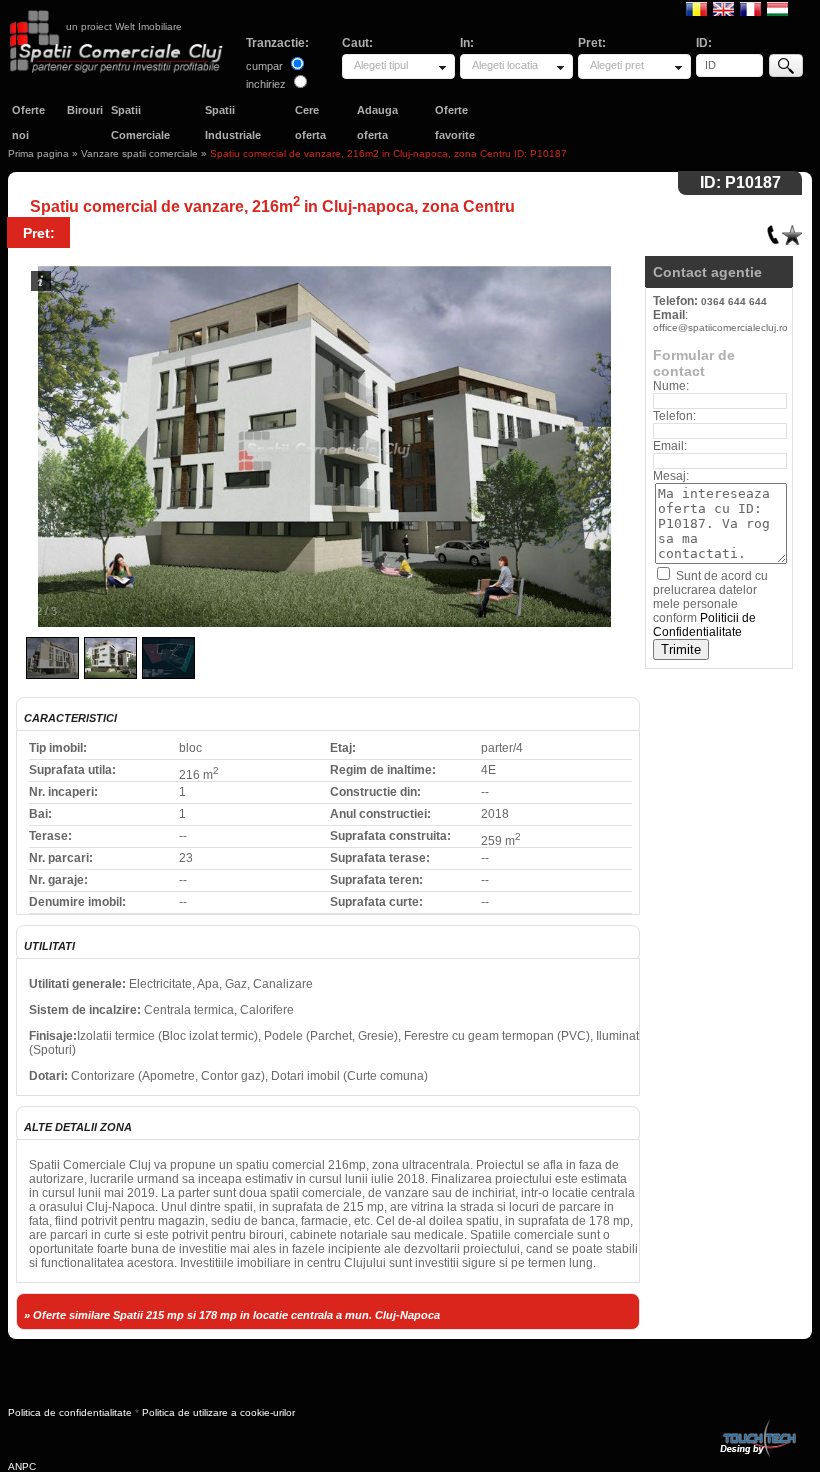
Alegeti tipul (381, 65)
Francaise (750, 8)
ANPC (22, 1466)
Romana (696, 8)
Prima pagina (38, 153)
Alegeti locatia (505, 65)
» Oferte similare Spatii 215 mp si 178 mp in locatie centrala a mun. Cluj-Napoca (232, 1315)
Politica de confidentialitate (70, 1412)
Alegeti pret (617, 65)
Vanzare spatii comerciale (139, 153)
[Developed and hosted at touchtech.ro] (757, 1423)
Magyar (777, 8)
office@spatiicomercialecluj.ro (720, 327)
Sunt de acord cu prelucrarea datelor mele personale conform (710, 604)
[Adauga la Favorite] (792, 230)
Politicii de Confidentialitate (704, 625)
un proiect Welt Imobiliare (124, 26)
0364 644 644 (734, 301)
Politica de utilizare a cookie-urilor (218, 1412)
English (723, 8)
